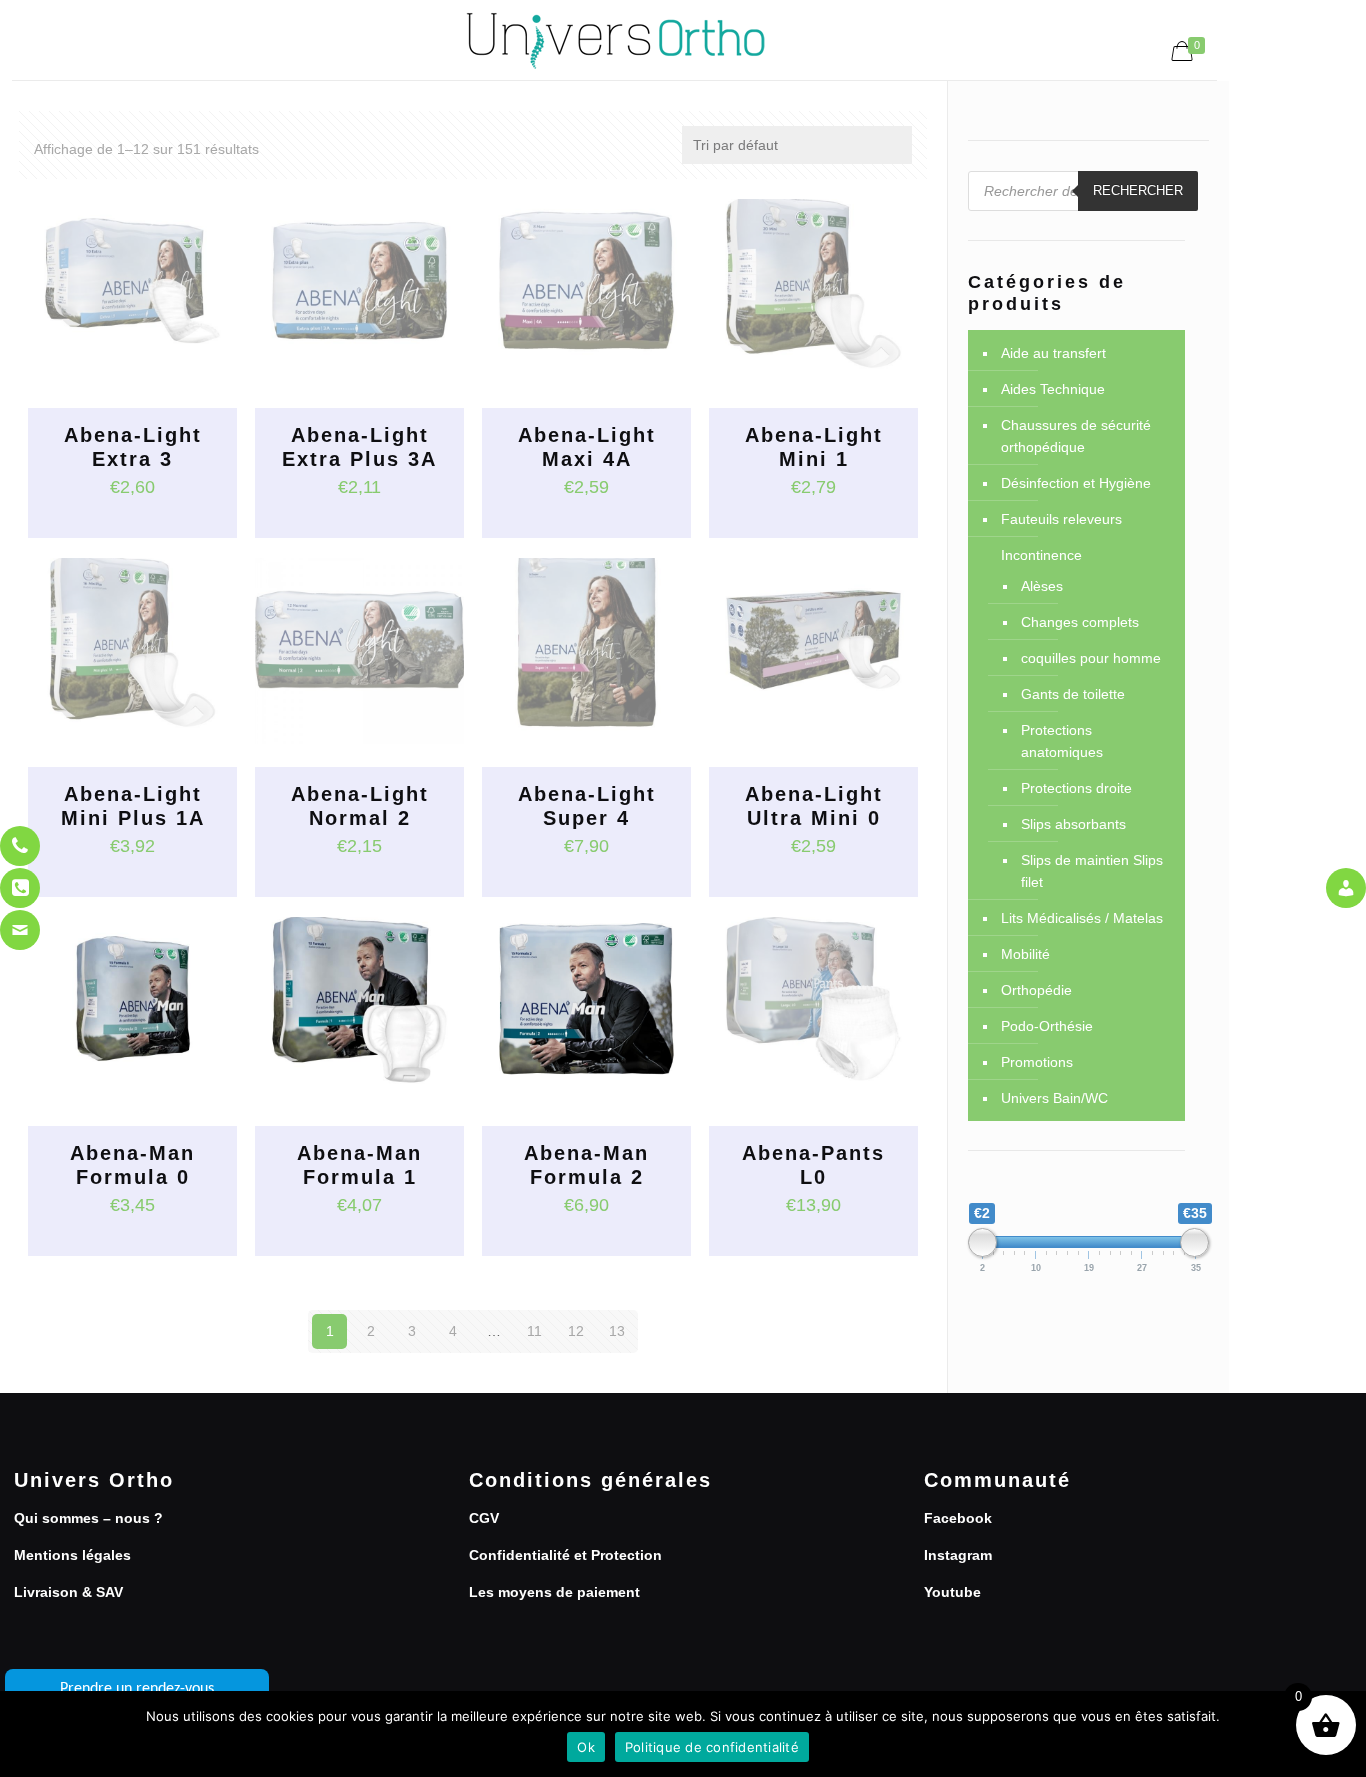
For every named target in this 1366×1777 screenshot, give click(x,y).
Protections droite (1076, 788)
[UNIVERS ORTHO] (615, 40)
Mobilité (1025, 954)
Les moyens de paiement (554, 1592)
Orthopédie (1036, 990)
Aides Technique (1053, 389)
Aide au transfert (1053, 353)
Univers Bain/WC (1054, 1098)
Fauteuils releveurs (1061, 519)
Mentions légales (72, 1555)
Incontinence (1041, 555)
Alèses (1042, 586)
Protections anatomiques (1062, 741)
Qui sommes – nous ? (88, 1518)
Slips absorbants (1073, 824)
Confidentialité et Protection (565, 1555)
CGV (484, 1518)
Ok (586, 1747)
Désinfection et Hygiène (1076, 483)
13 (617, 1331)
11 (534, 1331)
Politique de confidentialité (712, 1747)
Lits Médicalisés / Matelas (1082, 918)
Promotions (1037, 1062)
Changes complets (1080, 622)
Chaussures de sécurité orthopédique (1076, 436)
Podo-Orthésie (1047, 1026)
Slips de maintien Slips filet (1092, 871)
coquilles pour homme (1091, 658)
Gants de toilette (1073, 694)
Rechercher (1138, 190)
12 (576, 1331)
